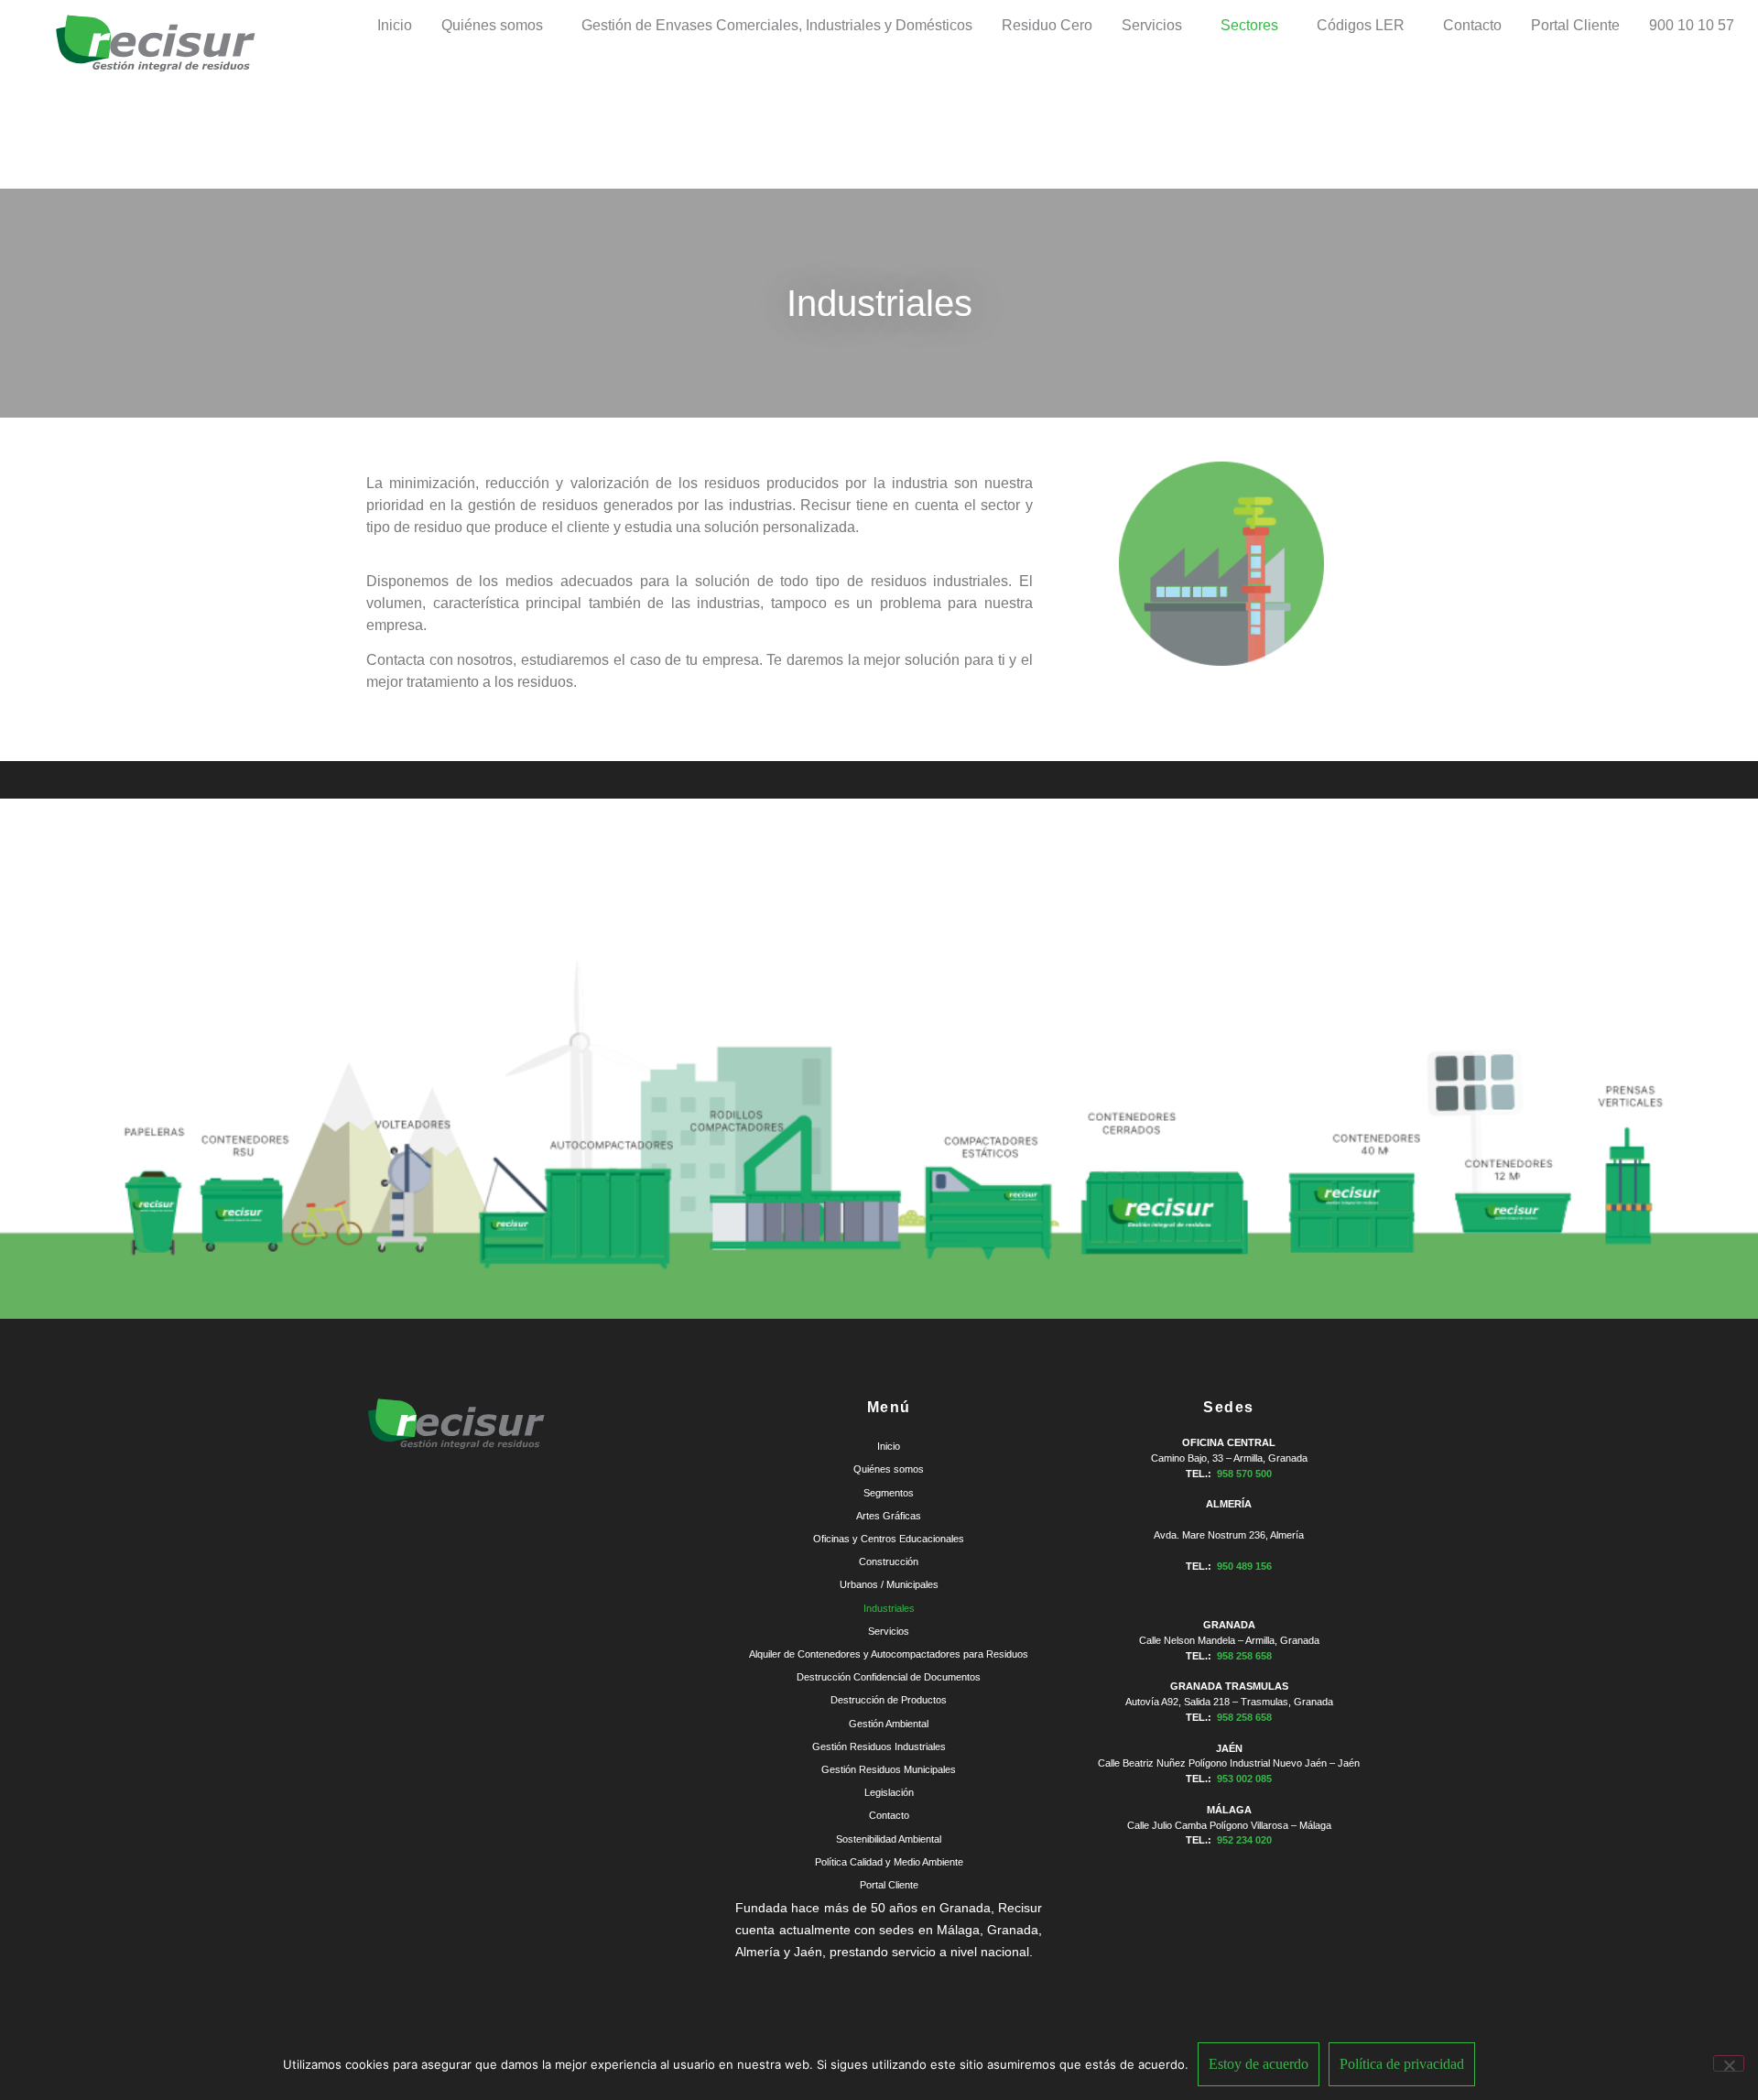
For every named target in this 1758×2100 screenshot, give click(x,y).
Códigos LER (1361, 25)
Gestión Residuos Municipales (889, 1769)
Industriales (889, 1608)
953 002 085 (1244, 1779)
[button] (497, 26)
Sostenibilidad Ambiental (889, 1839)
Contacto (1472, 25)
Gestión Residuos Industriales (879, 1746)
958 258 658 (1244, 1656)
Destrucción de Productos (889, 1700)
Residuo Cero (1047, 25)
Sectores (1249, 25)
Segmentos (889, 1493)
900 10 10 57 (1692, 25)
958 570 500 (1244, 1474)
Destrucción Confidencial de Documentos (889, 1677)
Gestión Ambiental (889, 1724)
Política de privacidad (1402, 2064)
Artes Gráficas (889, 1516)
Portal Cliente (1575, 25)
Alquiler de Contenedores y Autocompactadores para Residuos (889, 1654)
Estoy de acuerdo (1259, 2064)
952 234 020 (1244, 1840)
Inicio (395, 25)
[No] (1729, 2063)
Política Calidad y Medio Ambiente (889, 1862)
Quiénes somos (492, 25)
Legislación (889, 1792)
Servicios (1152, 25)
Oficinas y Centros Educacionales (889, 1539)
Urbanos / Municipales (889, 1584)
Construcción (889, 1561)
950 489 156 (1244, 1566)
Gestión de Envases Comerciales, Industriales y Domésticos (777, 25)
